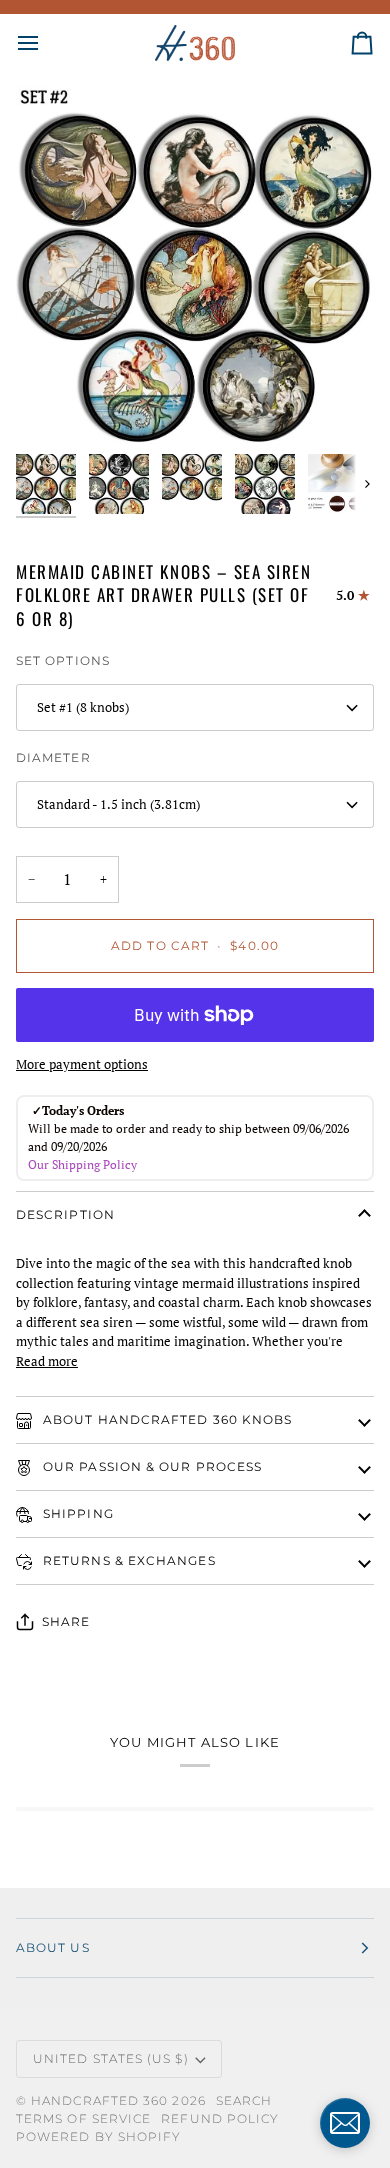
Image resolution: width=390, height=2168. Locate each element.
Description (65, 1214)
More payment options (82, 1064)
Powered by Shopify (98, 2136)
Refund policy (220, 2118)
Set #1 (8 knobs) (83, 707)
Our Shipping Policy (82, 1164)
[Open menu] (46, 42)
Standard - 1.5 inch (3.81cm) (118, 804)
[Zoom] (53, 406)
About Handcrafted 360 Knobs (165, 1419)
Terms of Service (83, 2118)
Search (244, 2100)
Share (66, 1621)
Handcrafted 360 (99, 2100)
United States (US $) (111, 2058)
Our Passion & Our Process (150, 1466)
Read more (47, 1361)
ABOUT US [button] (53, 1947)
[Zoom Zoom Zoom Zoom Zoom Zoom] (195, 265)
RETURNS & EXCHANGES (127, 1560)
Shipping (76, 1513)
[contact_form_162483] (345, 2123)
